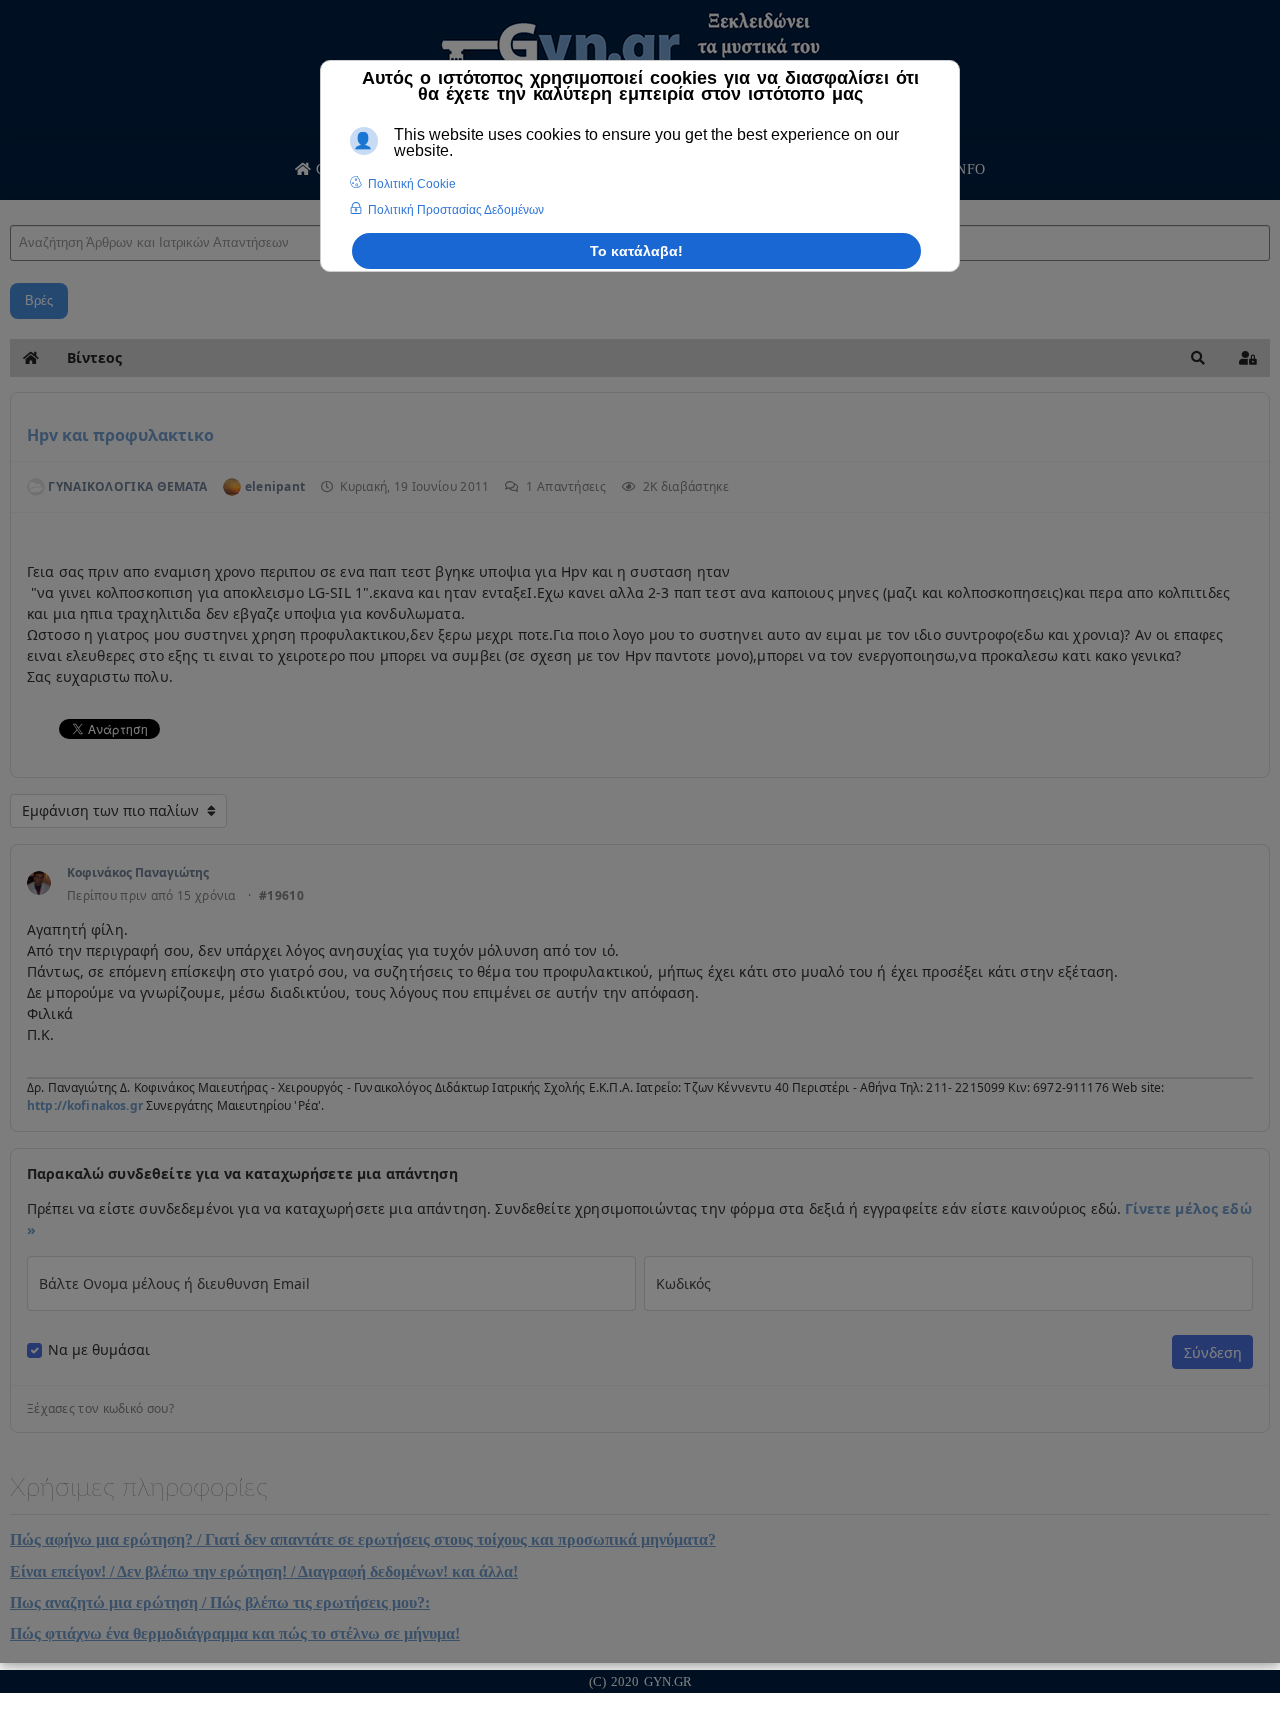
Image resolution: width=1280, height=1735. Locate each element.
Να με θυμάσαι (99, 1350)
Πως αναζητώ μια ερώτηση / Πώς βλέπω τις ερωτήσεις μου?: (220, 1602)
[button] (1198, 358)
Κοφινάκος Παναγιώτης (138, 872)
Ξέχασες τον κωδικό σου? (100, 1409)
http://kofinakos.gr (85, 1105)
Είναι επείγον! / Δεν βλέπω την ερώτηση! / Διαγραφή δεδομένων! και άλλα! (264, 1571)
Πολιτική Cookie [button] (412, 184)
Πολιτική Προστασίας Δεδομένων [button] (456, 210)
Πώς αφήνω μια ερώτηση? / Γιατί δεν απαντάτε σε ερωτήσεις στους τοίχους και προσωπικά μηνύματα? (363, 1539)
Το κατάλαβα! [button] (636, 251)
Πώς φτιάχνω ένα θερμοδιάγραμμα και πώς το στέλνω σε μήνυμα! (235, 1633)
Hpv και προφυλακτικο (120, 435)
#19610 (281, 896)
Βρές (39, 300)
